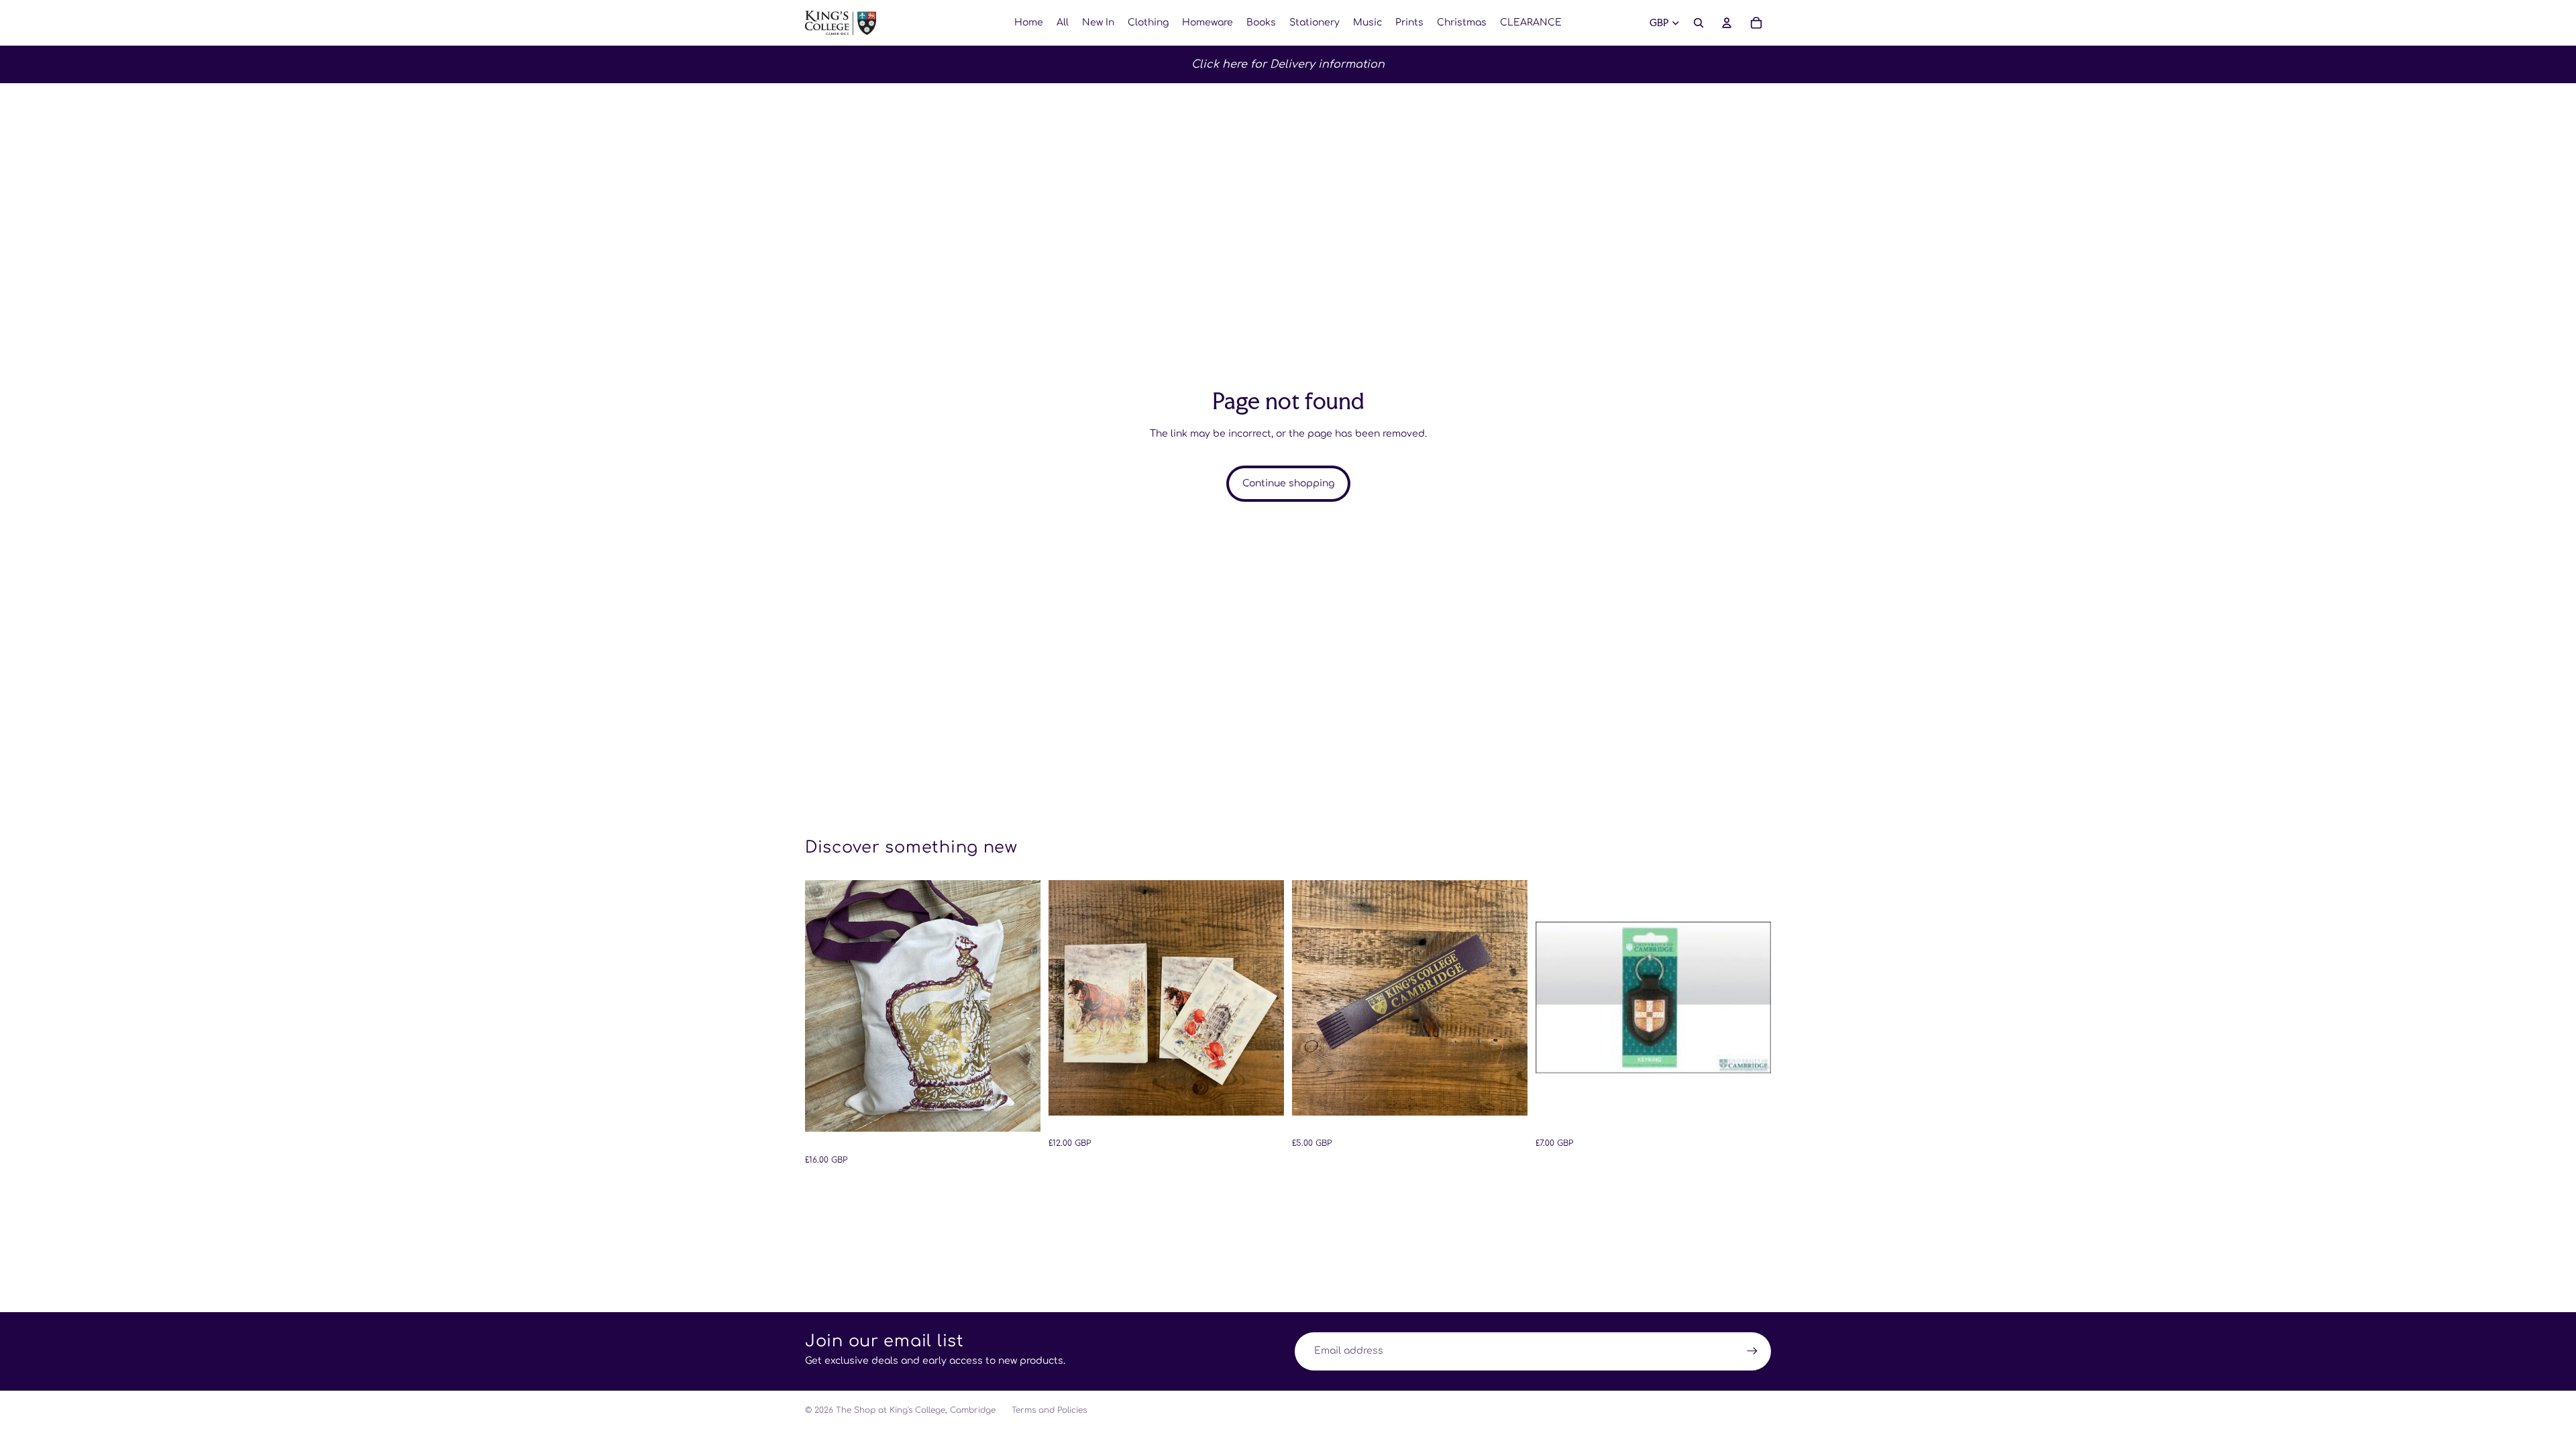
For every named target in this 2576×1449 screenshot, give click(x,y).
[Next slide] (1020, 1006)
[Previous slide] (825, 1006)
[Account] (1727, 23)
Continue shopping (1288, 483)
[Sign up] (1752, 1351)
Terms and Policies (1049, 1410)
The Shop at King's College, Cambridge (916, 1410)
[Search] (1699, 23)
